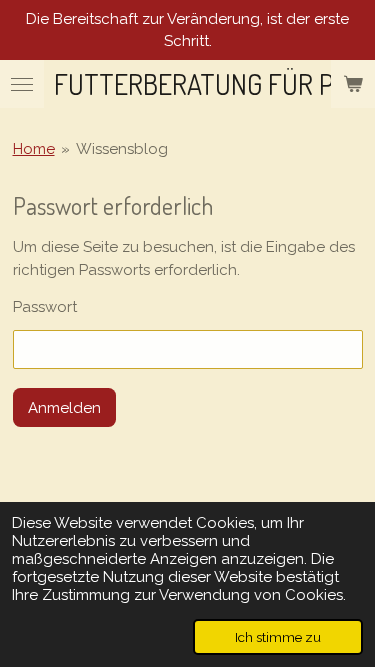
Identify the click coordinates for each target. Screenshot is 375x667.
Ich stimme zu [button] (278, 637)
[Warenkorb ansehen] (353, 84)
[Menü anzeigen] (22, 84)
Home (34, 149)
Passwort (45, 307)
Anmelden (64, 408)
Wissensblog (122, 149)
